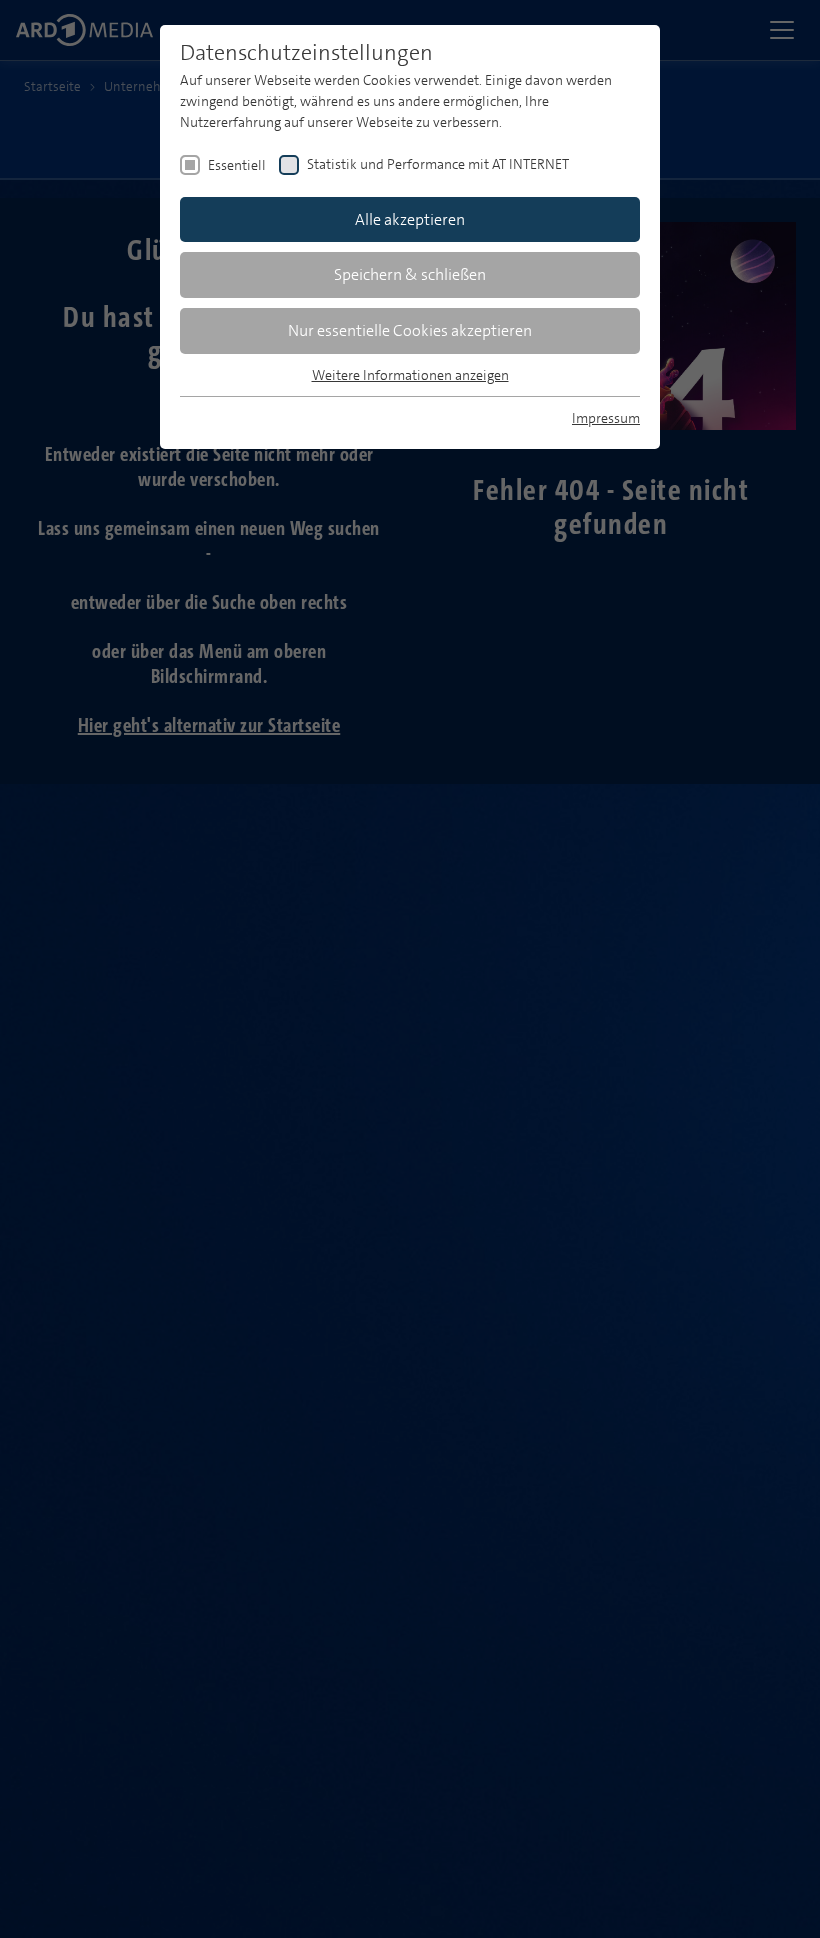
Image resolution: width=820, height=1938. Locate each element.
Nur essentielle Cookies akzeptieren (410, 330)
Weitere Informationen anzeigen (410, 375)
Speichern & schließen (410, 274)
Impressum (606, 418)
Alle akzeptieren (410, 219)
